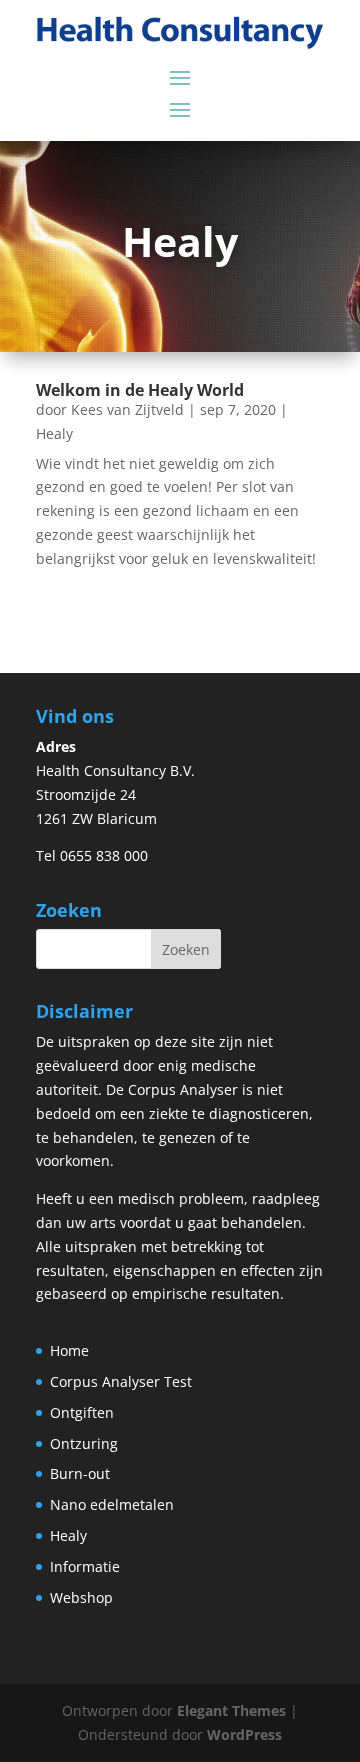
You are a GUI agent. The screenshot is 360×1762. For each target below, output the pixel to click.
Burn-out (80, 1473)
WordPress (244, 1734)
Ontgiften (82, 1412)
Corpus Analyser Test (121, 1381)
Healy (54, 433)
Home (69, 1350)
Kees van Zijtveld (127, 409)
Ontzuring (84, 1443)
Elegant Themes (231, 1710)
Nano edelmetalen (112, 1504)
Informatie (85, 1566)
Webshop (81, 1597)
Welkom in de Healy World (140, 390)
